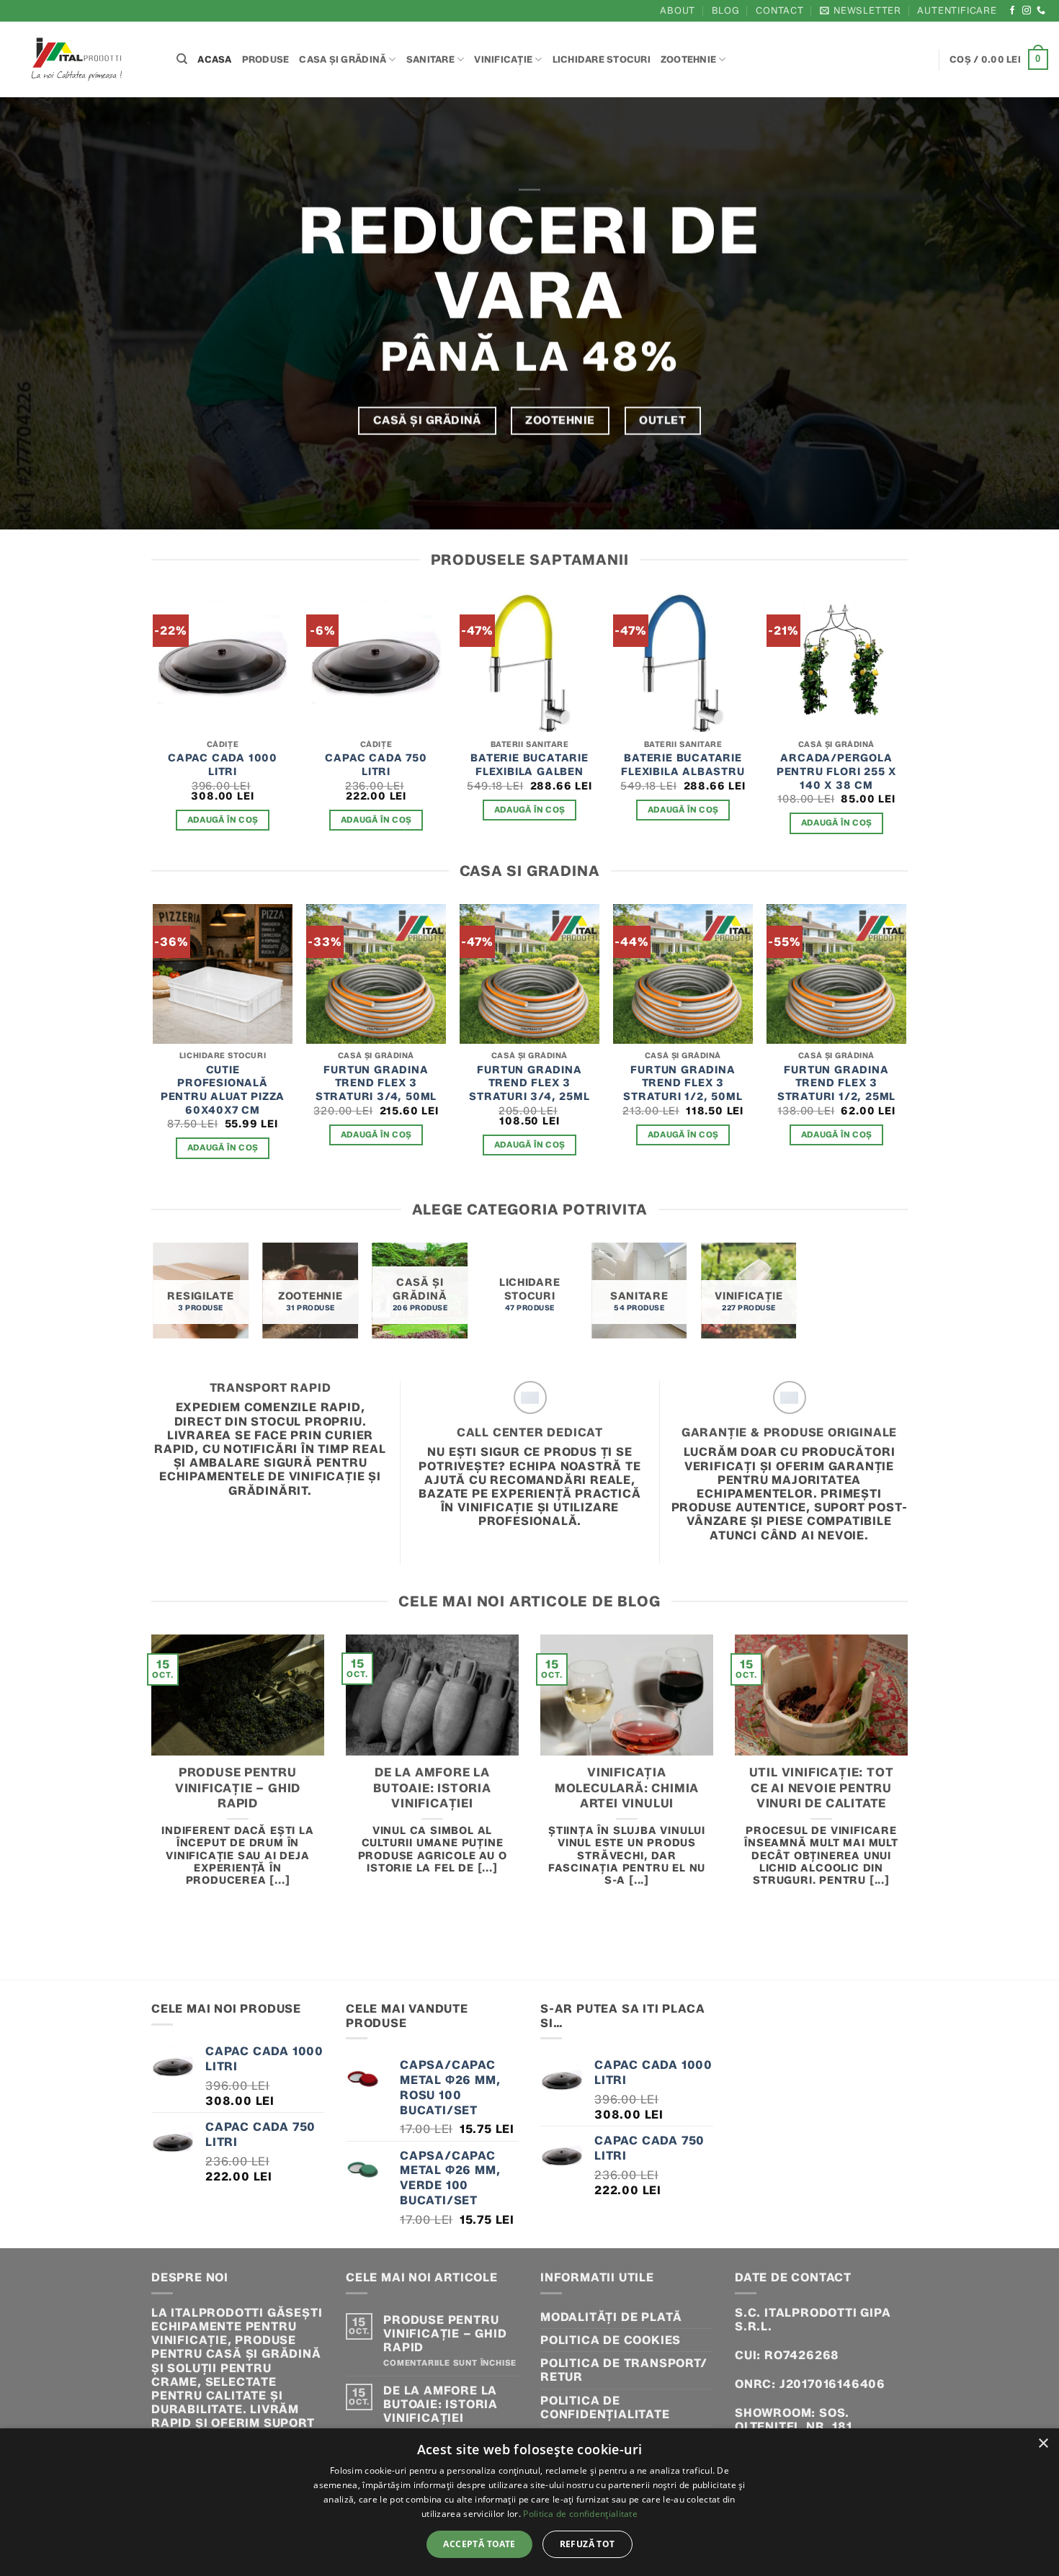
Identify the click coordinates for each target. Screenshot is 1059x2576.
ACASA (214, 59)
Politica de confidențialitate (605, 2407)
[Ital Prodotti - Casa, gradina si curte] (83, 59)
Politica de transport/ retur (624, 2370)
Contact (780, 10)
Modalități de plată (611, 2317)
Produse (266, 59)
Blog (726, 10)
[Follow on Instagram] (1027, 11)
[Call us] (1041, 11)
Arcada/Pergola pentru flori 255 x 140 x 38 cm (836, 771)
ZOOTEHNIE (688, 59)
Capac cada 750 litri (376, 765)
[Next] (906, 726)
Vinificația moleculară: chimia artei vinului (627, 1788)
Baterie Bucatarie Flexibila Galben (529, 765)
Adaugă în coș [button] (223, 820)
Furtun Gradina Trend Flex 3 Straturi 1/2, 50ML (683, 1083)
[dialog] (529, 2502)
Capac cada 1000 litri (223, 765)
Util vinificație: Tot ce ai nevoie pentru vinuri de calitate (822, 1788)
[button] (861, 10)
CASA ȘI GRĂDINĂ (343, 59)
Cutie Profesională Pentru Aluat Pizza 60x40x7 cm (223, 1090)
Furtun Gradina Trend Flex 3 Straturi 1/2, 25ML (836, 1083)
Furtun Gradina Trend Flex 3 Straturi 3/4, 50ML (376, 1083)
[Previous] (154, 726)
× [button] (1043, 2444)
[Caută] (182, 59)
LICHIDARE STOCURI (602, 59)
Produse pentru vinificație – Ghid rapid (238, 1788)
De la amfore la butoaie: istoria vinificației (432, 1788)
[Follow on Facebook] (1013, 11)
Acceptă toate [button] (479, 2544)
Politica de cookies (611, 2340)
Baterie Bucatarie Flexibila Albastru (683, 765)
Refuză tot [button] (587, 2544)
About (678, 10)
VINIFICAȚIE (503, 59)
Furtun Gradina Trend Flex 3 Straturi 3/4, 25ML (529, 1083)
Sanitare (430, 59)
